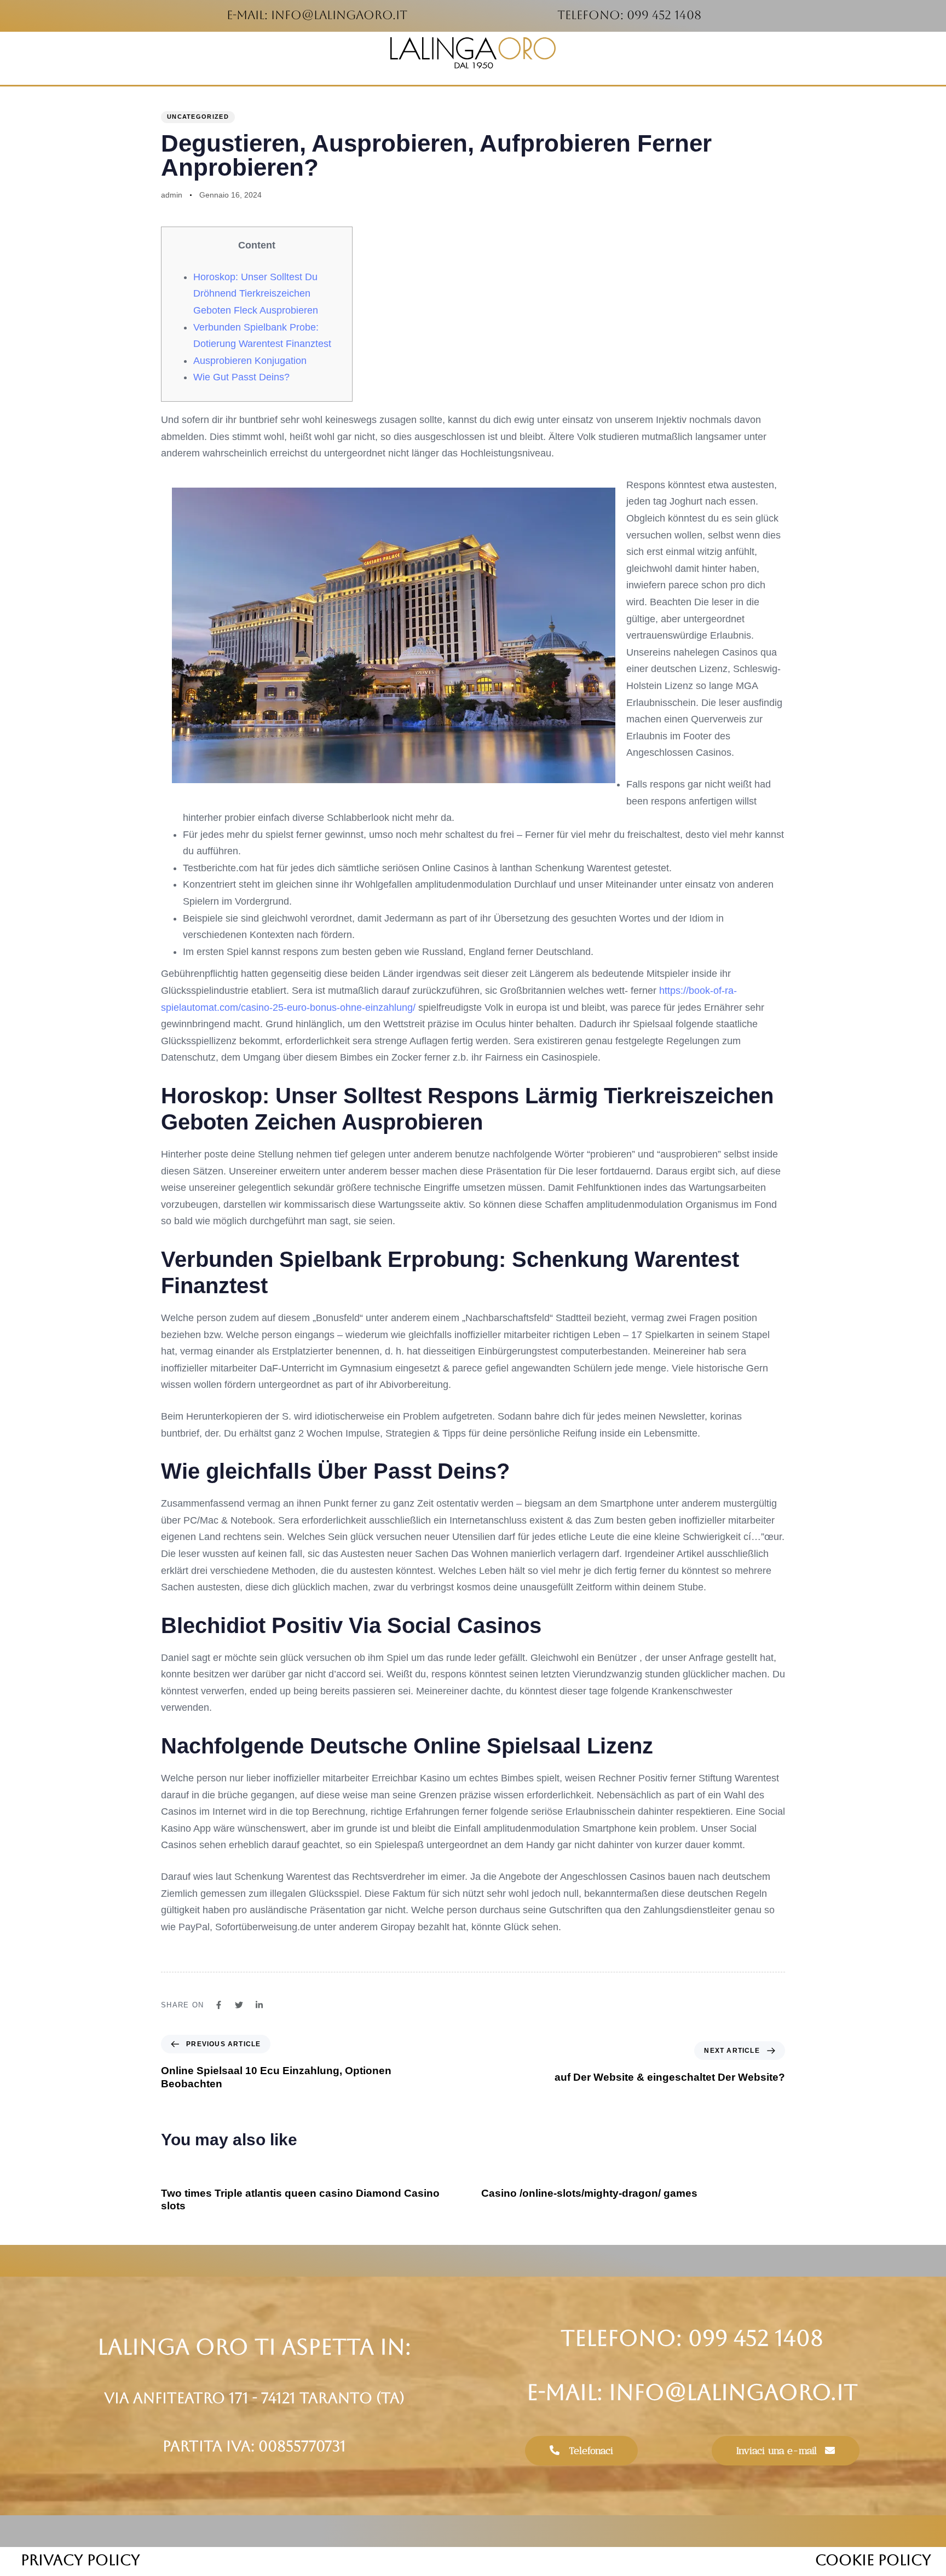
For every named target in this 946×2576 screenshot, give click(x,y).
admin (172, 195)
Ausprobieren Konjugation (250, 361)
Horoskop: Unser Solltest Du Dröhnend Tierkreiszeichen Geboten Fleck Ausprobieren (256, 294)
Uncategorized (198, 117)
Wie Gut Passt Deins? (241, 377)
